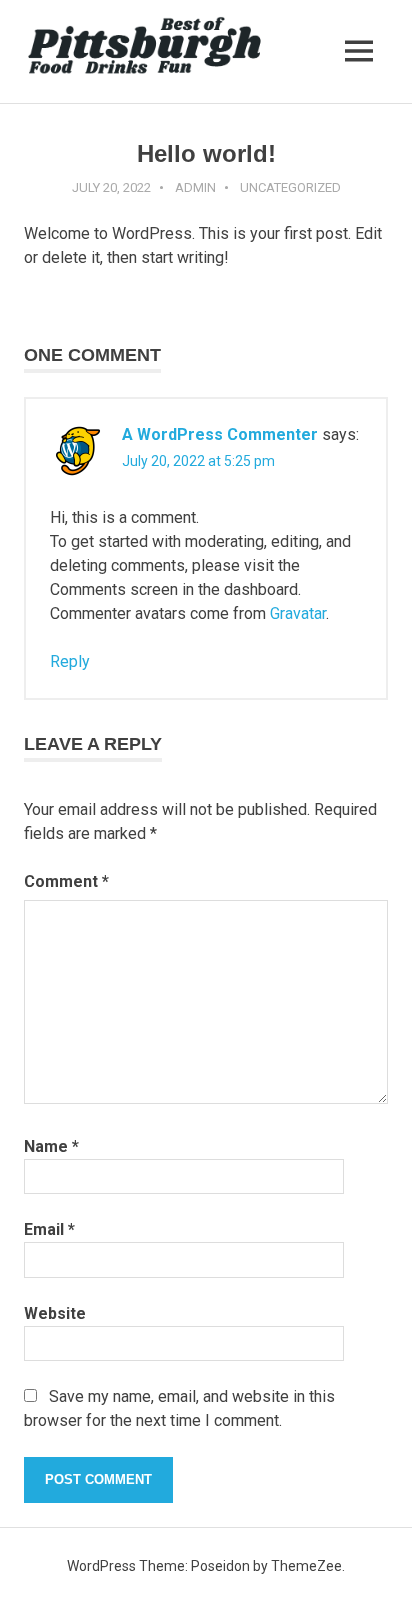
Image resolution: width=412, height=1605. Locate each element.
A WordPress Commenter (220, 434)
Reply (70, 661)
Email (49, 1229)
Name (51, 1146)
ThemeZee (306, 1566)
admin (195, 187)
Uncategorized (290, 187)
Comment (66, 881)
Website (55, 1313)
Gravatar (298, 613)
